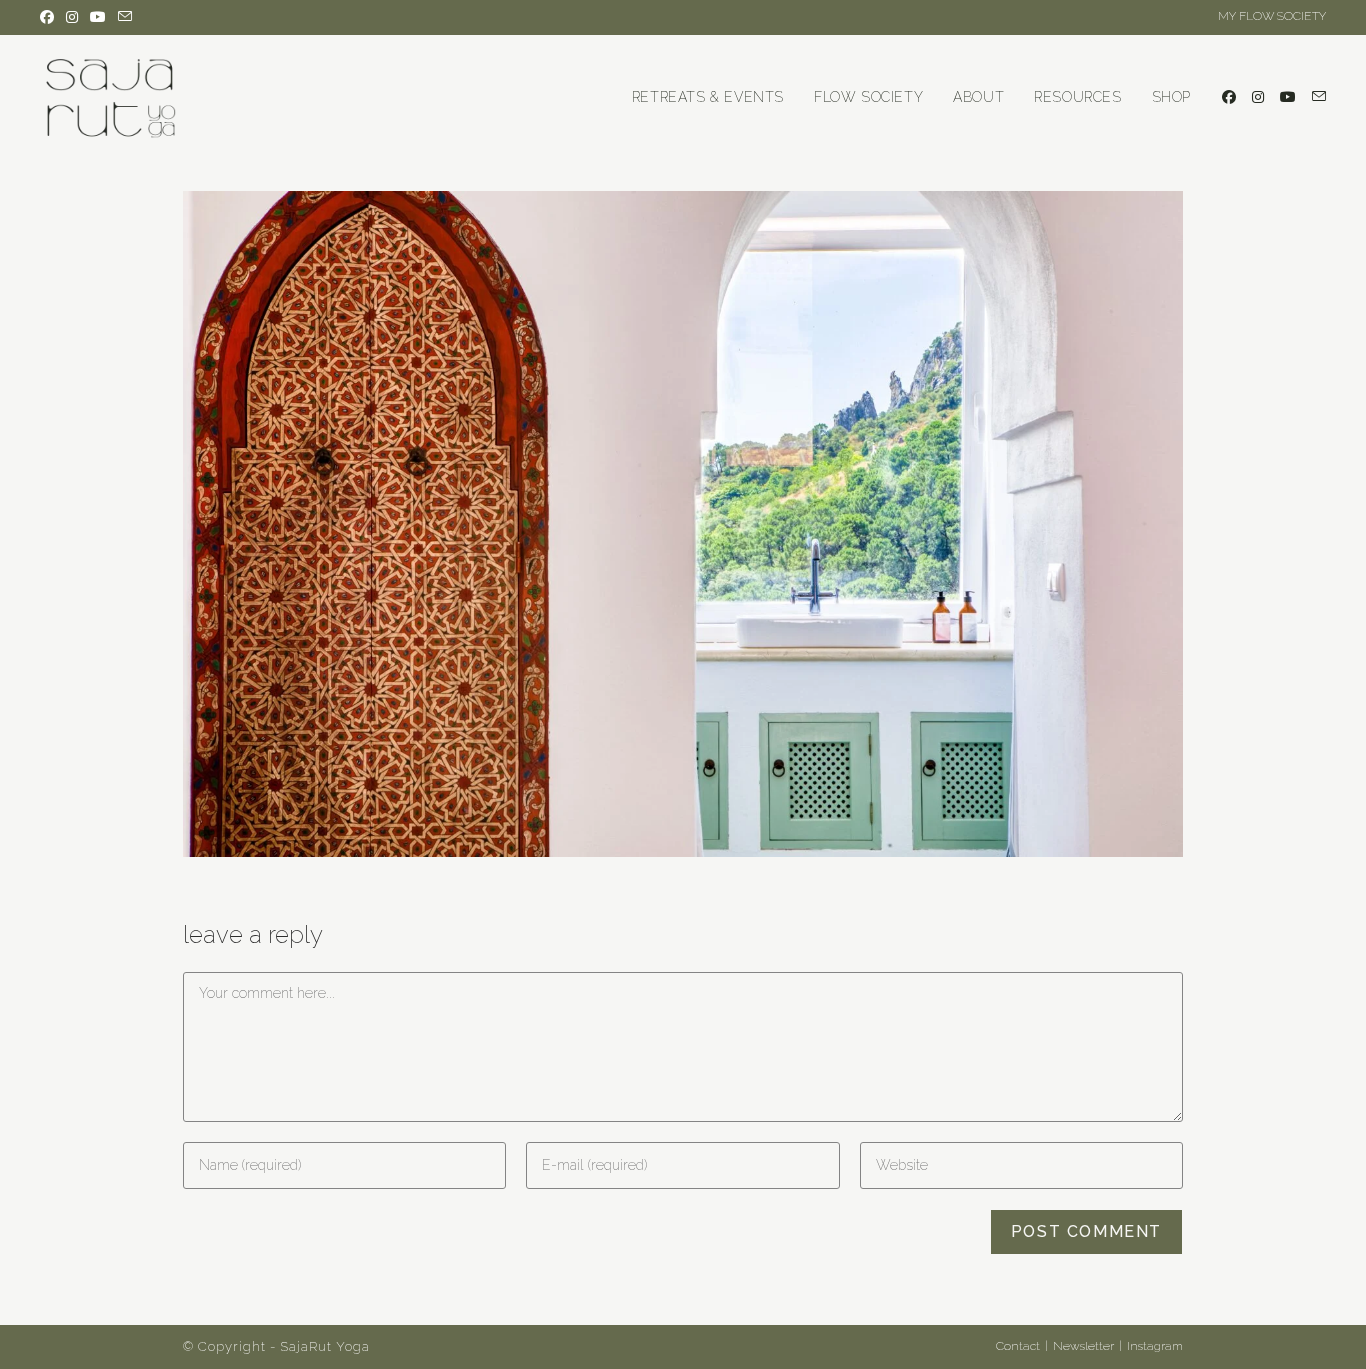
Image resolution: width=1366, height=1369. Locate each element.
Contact (1018, 1346)
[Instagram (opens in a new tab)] (72, 17)
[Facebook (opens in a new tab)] (50, 17)
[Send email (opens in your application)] (125, 17)
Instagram (1155, 1346)
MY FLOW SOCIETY (1272, 16)
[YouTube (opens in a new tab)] (98, 17)
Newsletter (1083, 1346)
